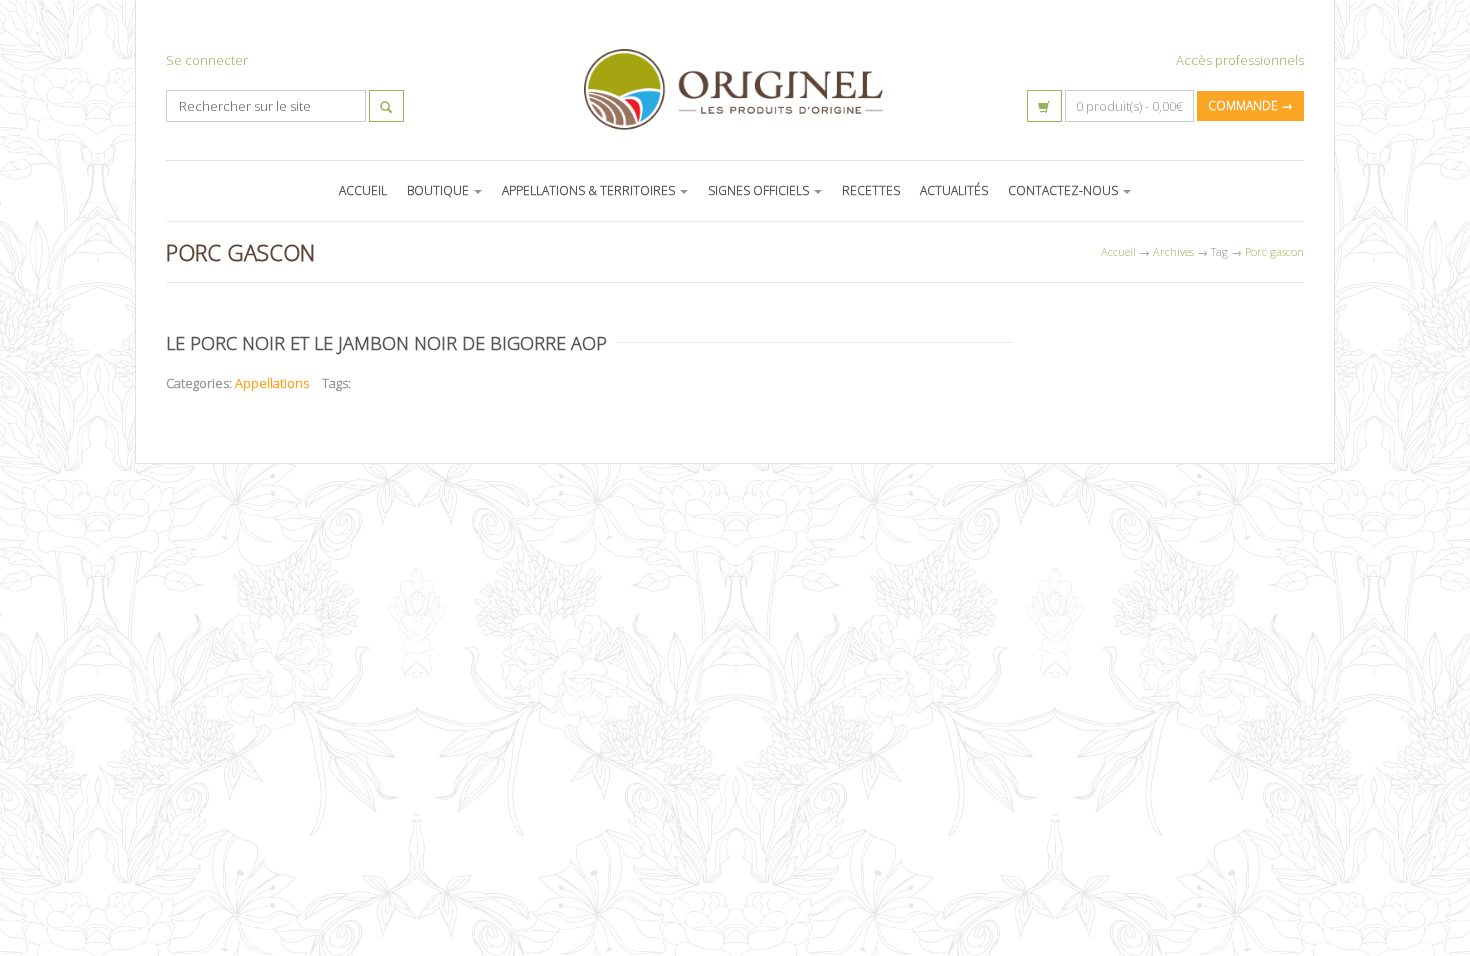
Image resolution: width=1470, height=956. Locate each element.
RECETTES (871, 190)
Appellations (272, 383)
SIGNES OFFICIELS (760, 190)
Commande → (1250, 105)
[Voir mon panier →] (1044, 106)
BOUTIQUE (439, 190)
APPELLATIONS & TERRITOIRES (590, 190)
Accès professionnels (1240, 60)
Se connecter (207, 60)
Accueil (1118, 251)
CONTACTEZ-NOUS (1064, 190)
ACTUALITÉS (954, 190)
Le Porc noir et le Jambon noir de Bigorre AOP (386, 343)
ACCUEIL (363, 190)
